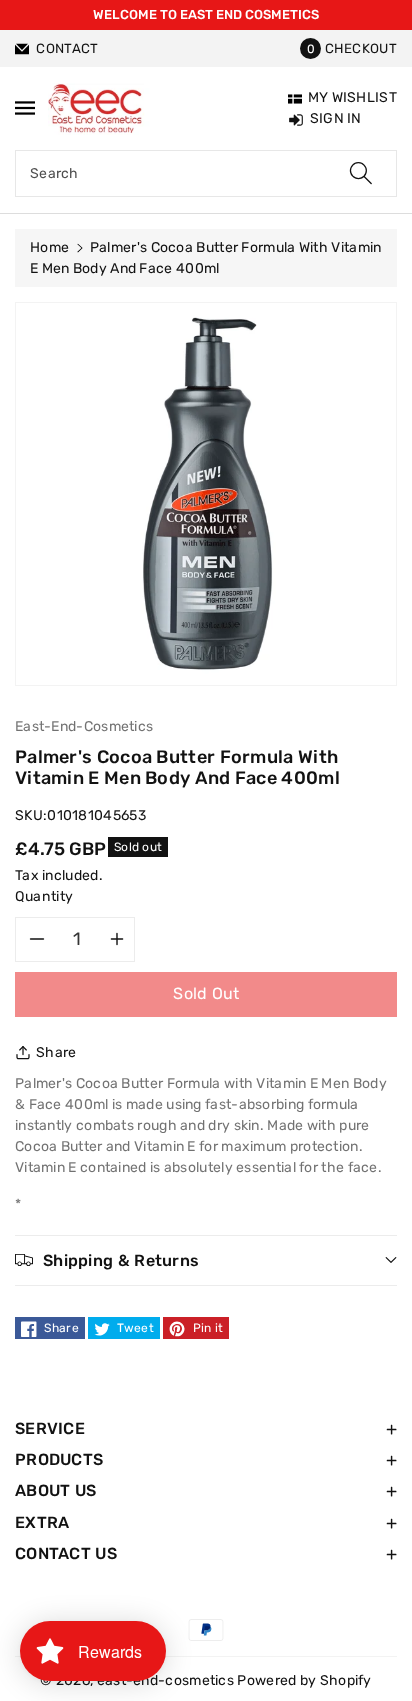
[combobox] (206, 173)
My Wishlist (352, 97)
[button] (348, 48)
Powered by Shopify (304, 1680)
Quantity (44, 896)
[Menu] (25, 107)
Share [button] (56, 1052)
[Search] (361, 173)
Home (49, 247)
